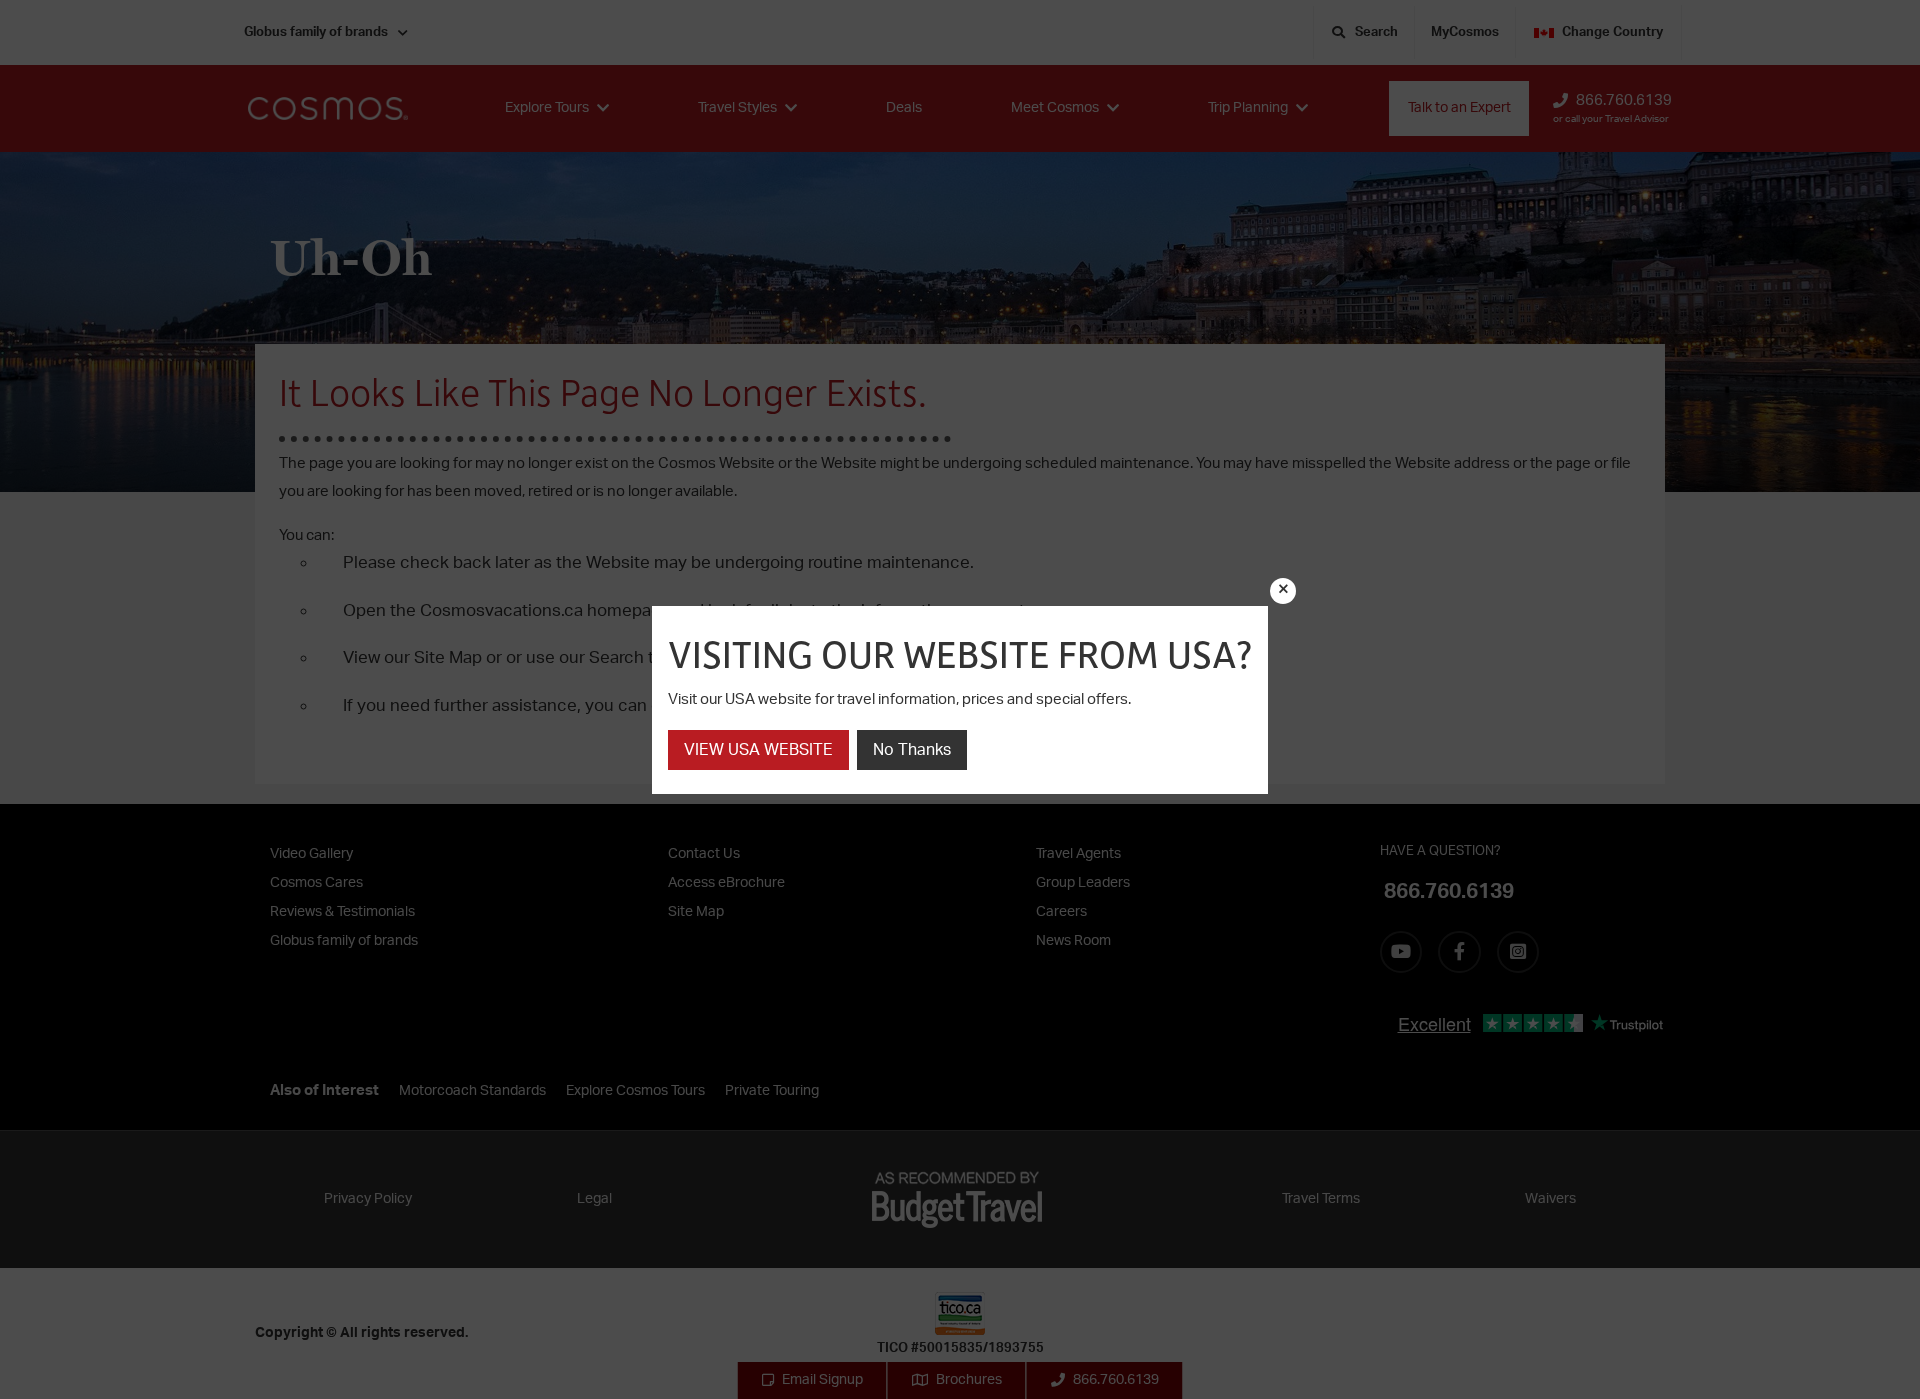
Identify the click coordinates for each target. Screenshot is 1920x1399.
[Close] (1283, 591)
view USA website (758, 750)
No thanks (912, 750)
